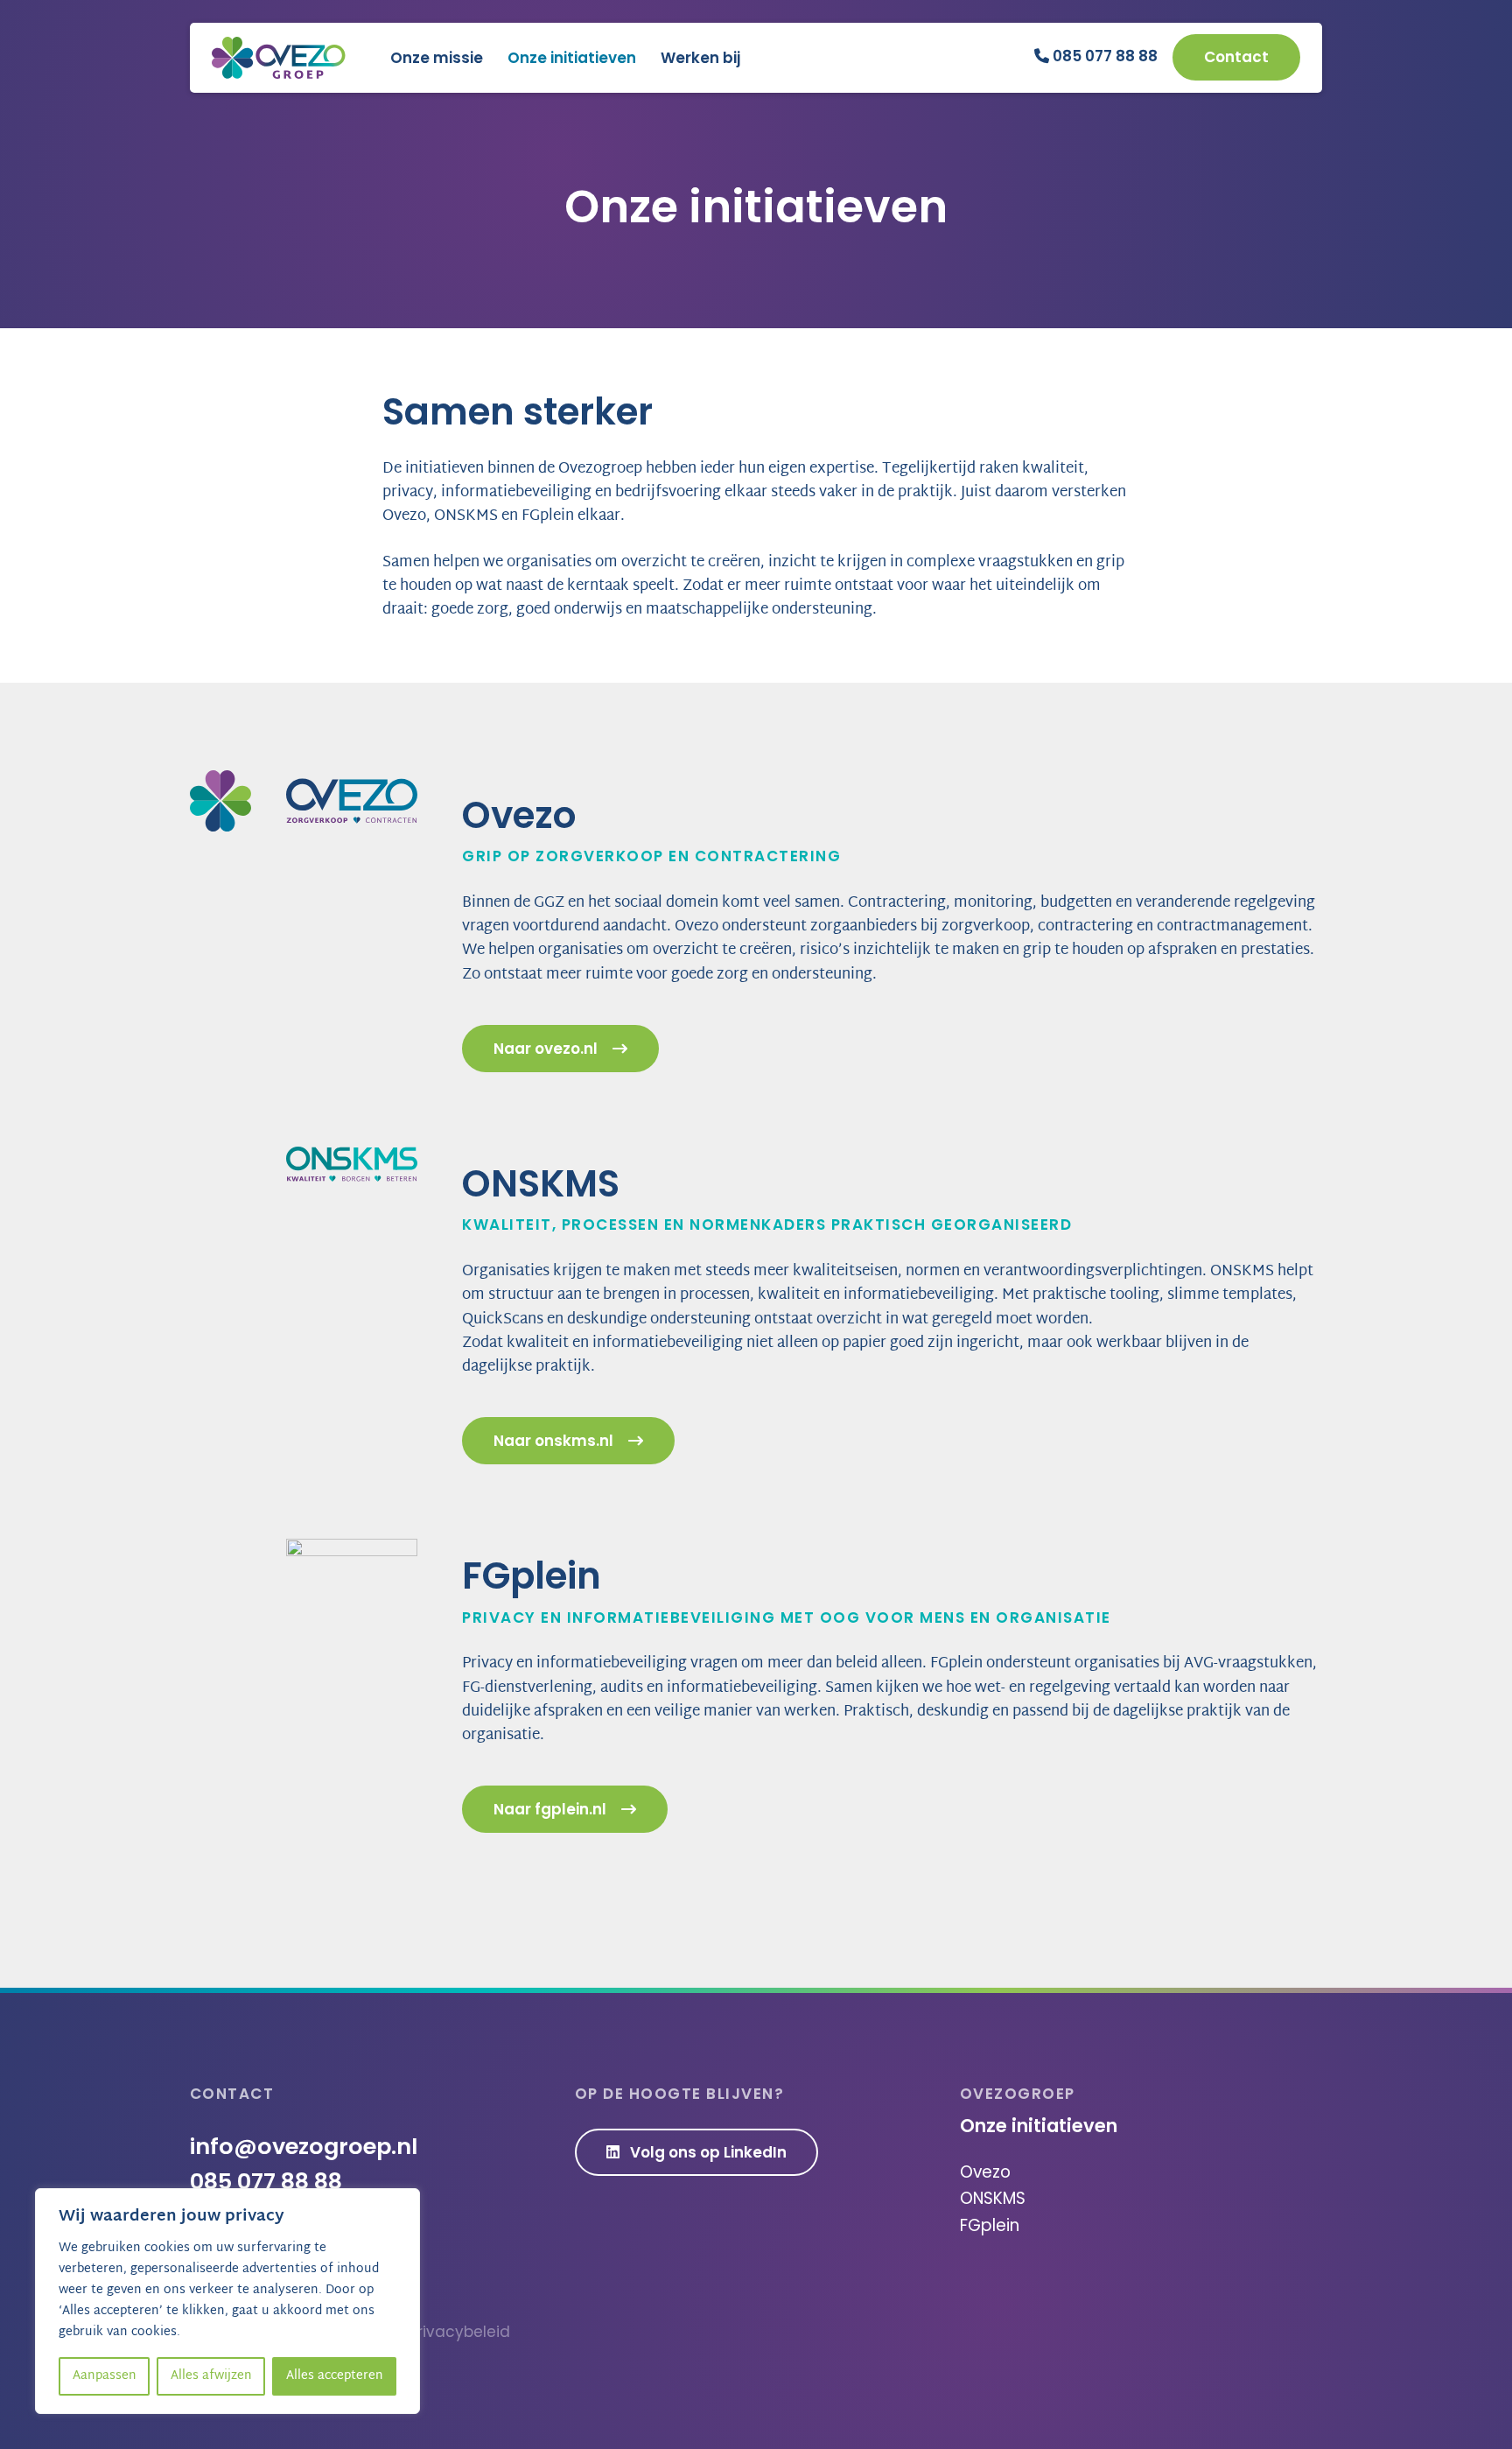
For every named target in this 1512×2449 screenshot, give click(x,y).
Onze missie (437, 58)
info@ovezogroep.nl (304, 2146)
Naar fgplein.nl (550, 1809)
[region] (227, 2301)
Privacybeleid (459, 2332)
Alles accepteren (335, 2376)
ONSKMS (993, 2198)
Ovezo (985, 2172)
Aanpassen (105, 2376)
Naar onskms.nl (553, 1441)
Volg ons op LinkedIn (707, 2152)
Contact (1236, 57)
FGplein (990, 2225)
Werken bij (700, 58)
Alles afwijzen (211, 2376)
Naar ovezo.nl (546, 1049)
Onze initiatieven (572, 58)
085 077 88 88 (1103, 56)
